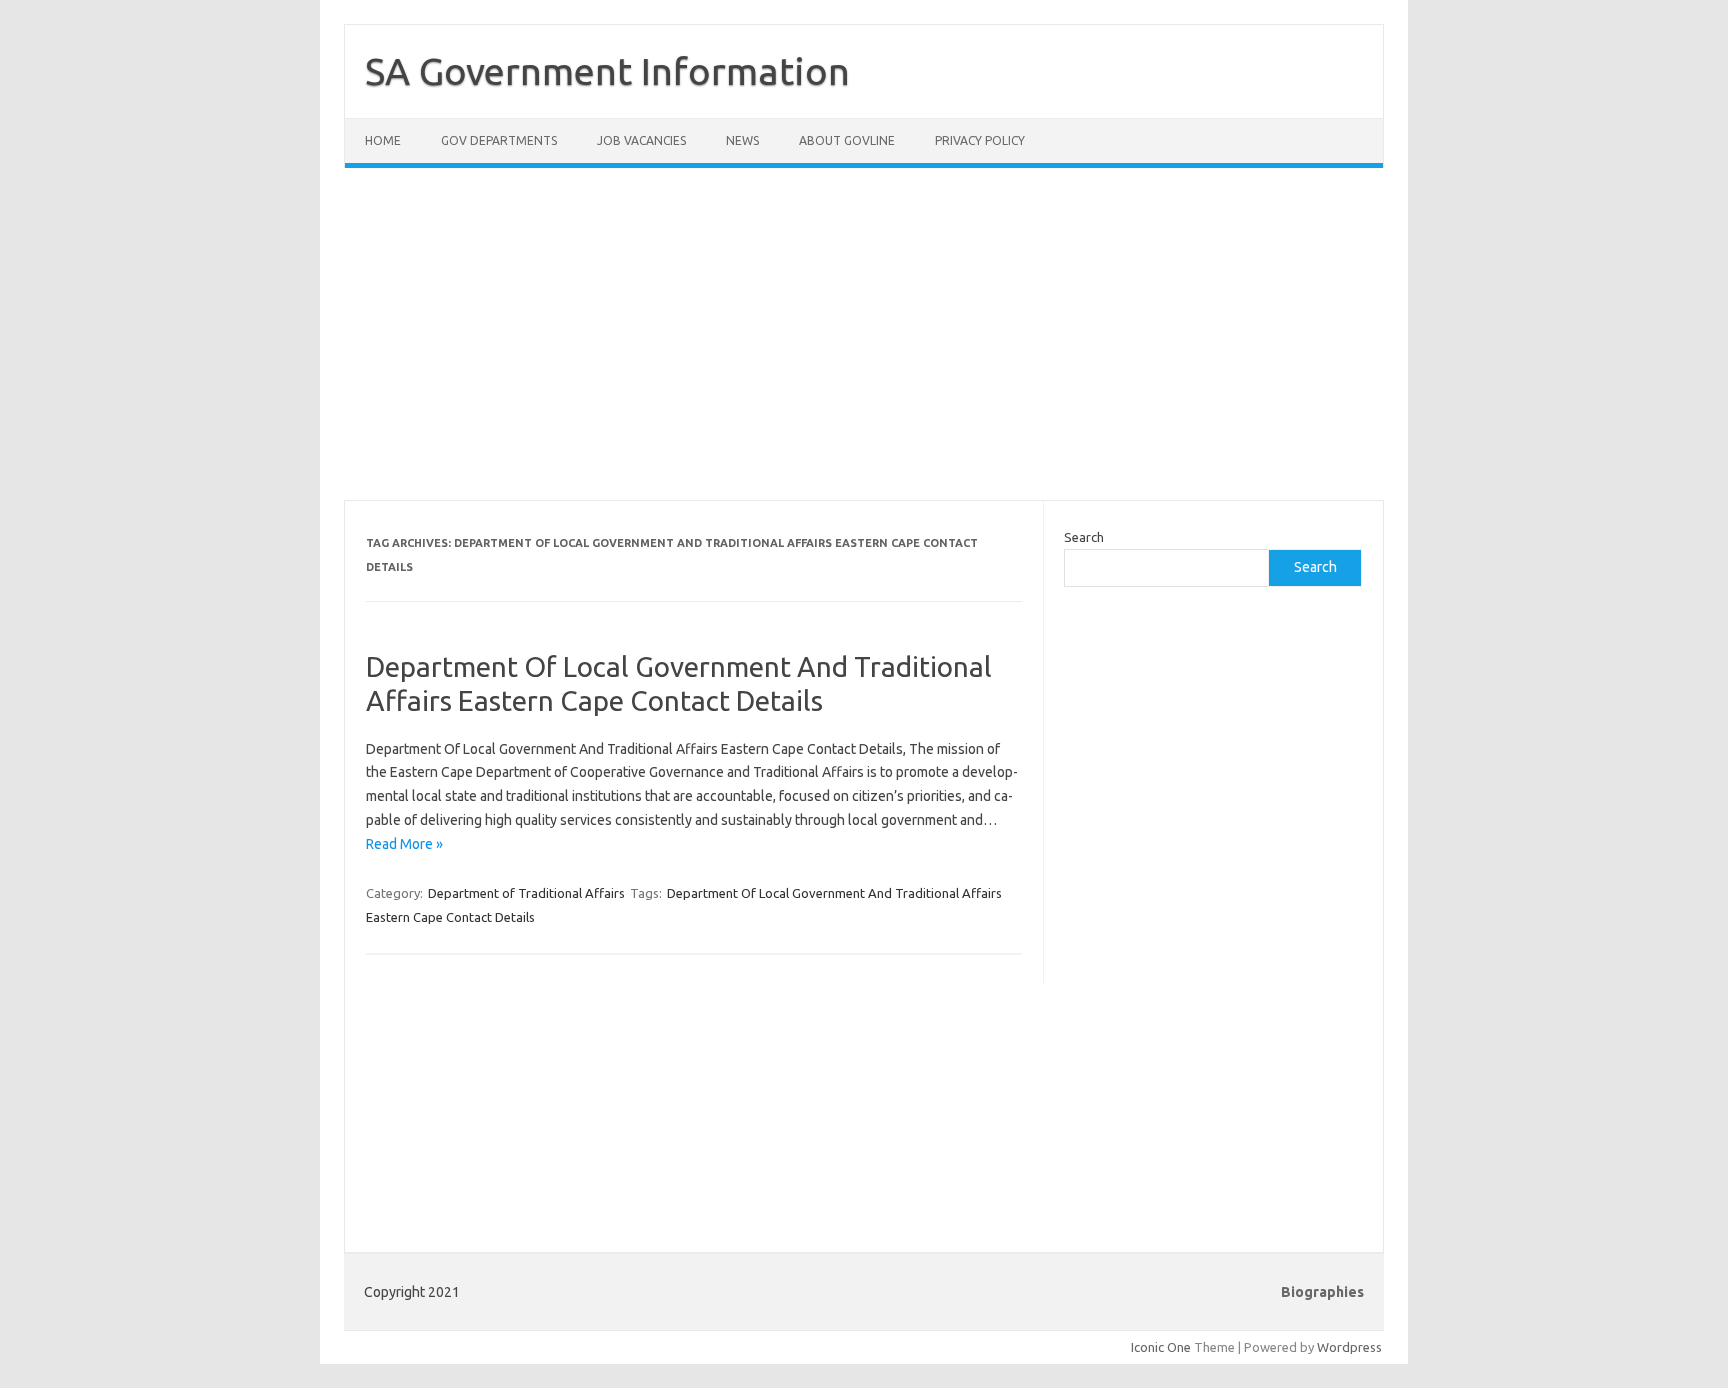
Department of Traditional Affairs (526, 893)
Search (1084, 537)
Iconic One (1161, 1347)
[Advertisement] (864, 346)
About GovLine (847, 140)
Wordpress (1349, 1347)
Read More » (404, 844)
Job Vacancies (641, 140)
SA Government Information (607, 71)
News (742, 140)
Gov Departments (499, 140)
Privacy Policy (980, 140)
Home (383, 140)
